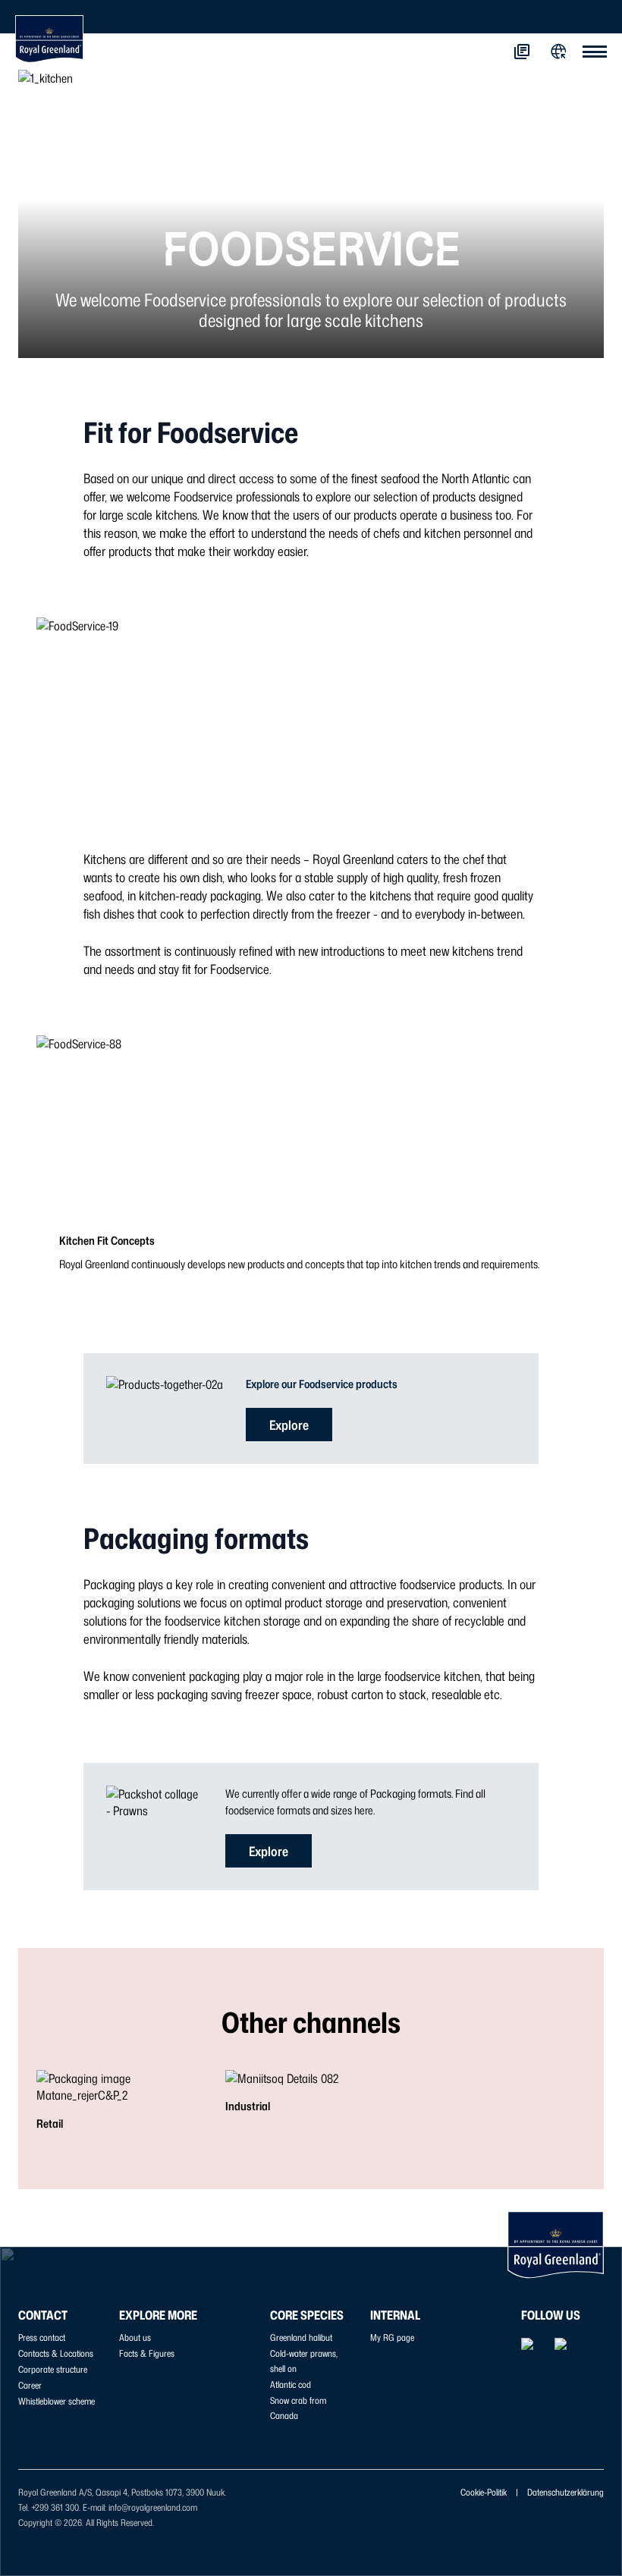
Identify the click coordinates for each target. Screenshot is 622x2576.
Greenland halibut (301, 2337)
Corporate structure (53, 2369)
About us (135, 2337)
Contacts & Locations (56, 2353)
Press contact (42, 2337)
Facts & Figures (147, 2353)
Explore (289, 1425)
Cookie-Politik (484, 2492)
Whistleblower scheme (57, 2401)
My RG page (392, 2337)
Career (30, 2385)
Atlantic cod (291, 2384)
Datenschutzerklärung (565, 2492)
